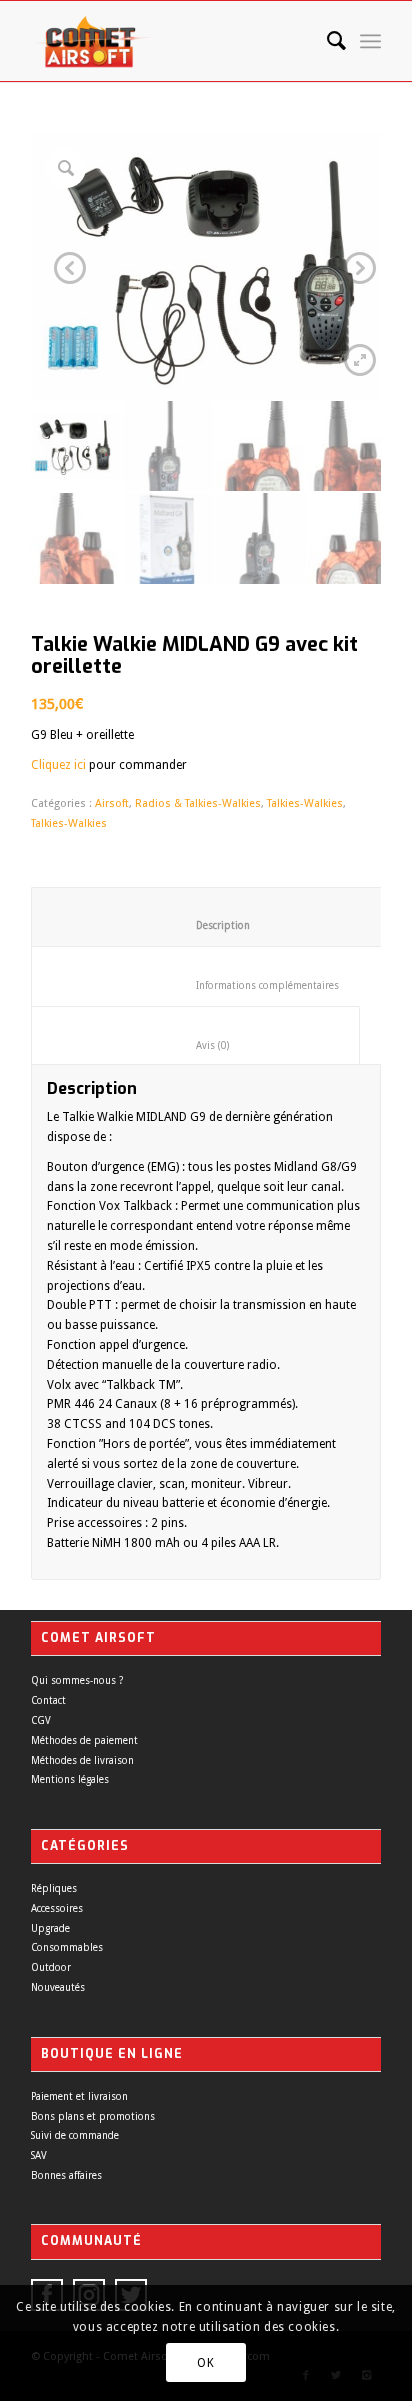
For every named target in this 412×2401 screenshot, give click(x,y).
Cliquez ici (58, 765)
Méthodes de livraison (82, 1760)
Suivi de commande (75, 2135)
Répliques (54, 1888)
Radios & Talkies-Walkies (198, 803)
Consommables (67, 1947)
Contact (48, 1700)
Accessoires (57, 1908)
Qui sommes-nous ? (77, 1680)
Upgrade (50, 1928)
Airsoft (112, 803)
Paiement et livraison (79, 2096)
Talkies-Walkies (305, 803)
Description (208, 925)
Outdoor (51, 1967)
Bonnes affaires (66, 2175)
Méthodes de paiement (84, 1740)
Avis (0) (196, 1045)
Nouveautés (58, 1987)
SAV (39, 2155)
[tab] (207, 917)
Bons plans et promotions (93, 2116)
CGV (41, 1720)
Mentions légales (70, 1779)
